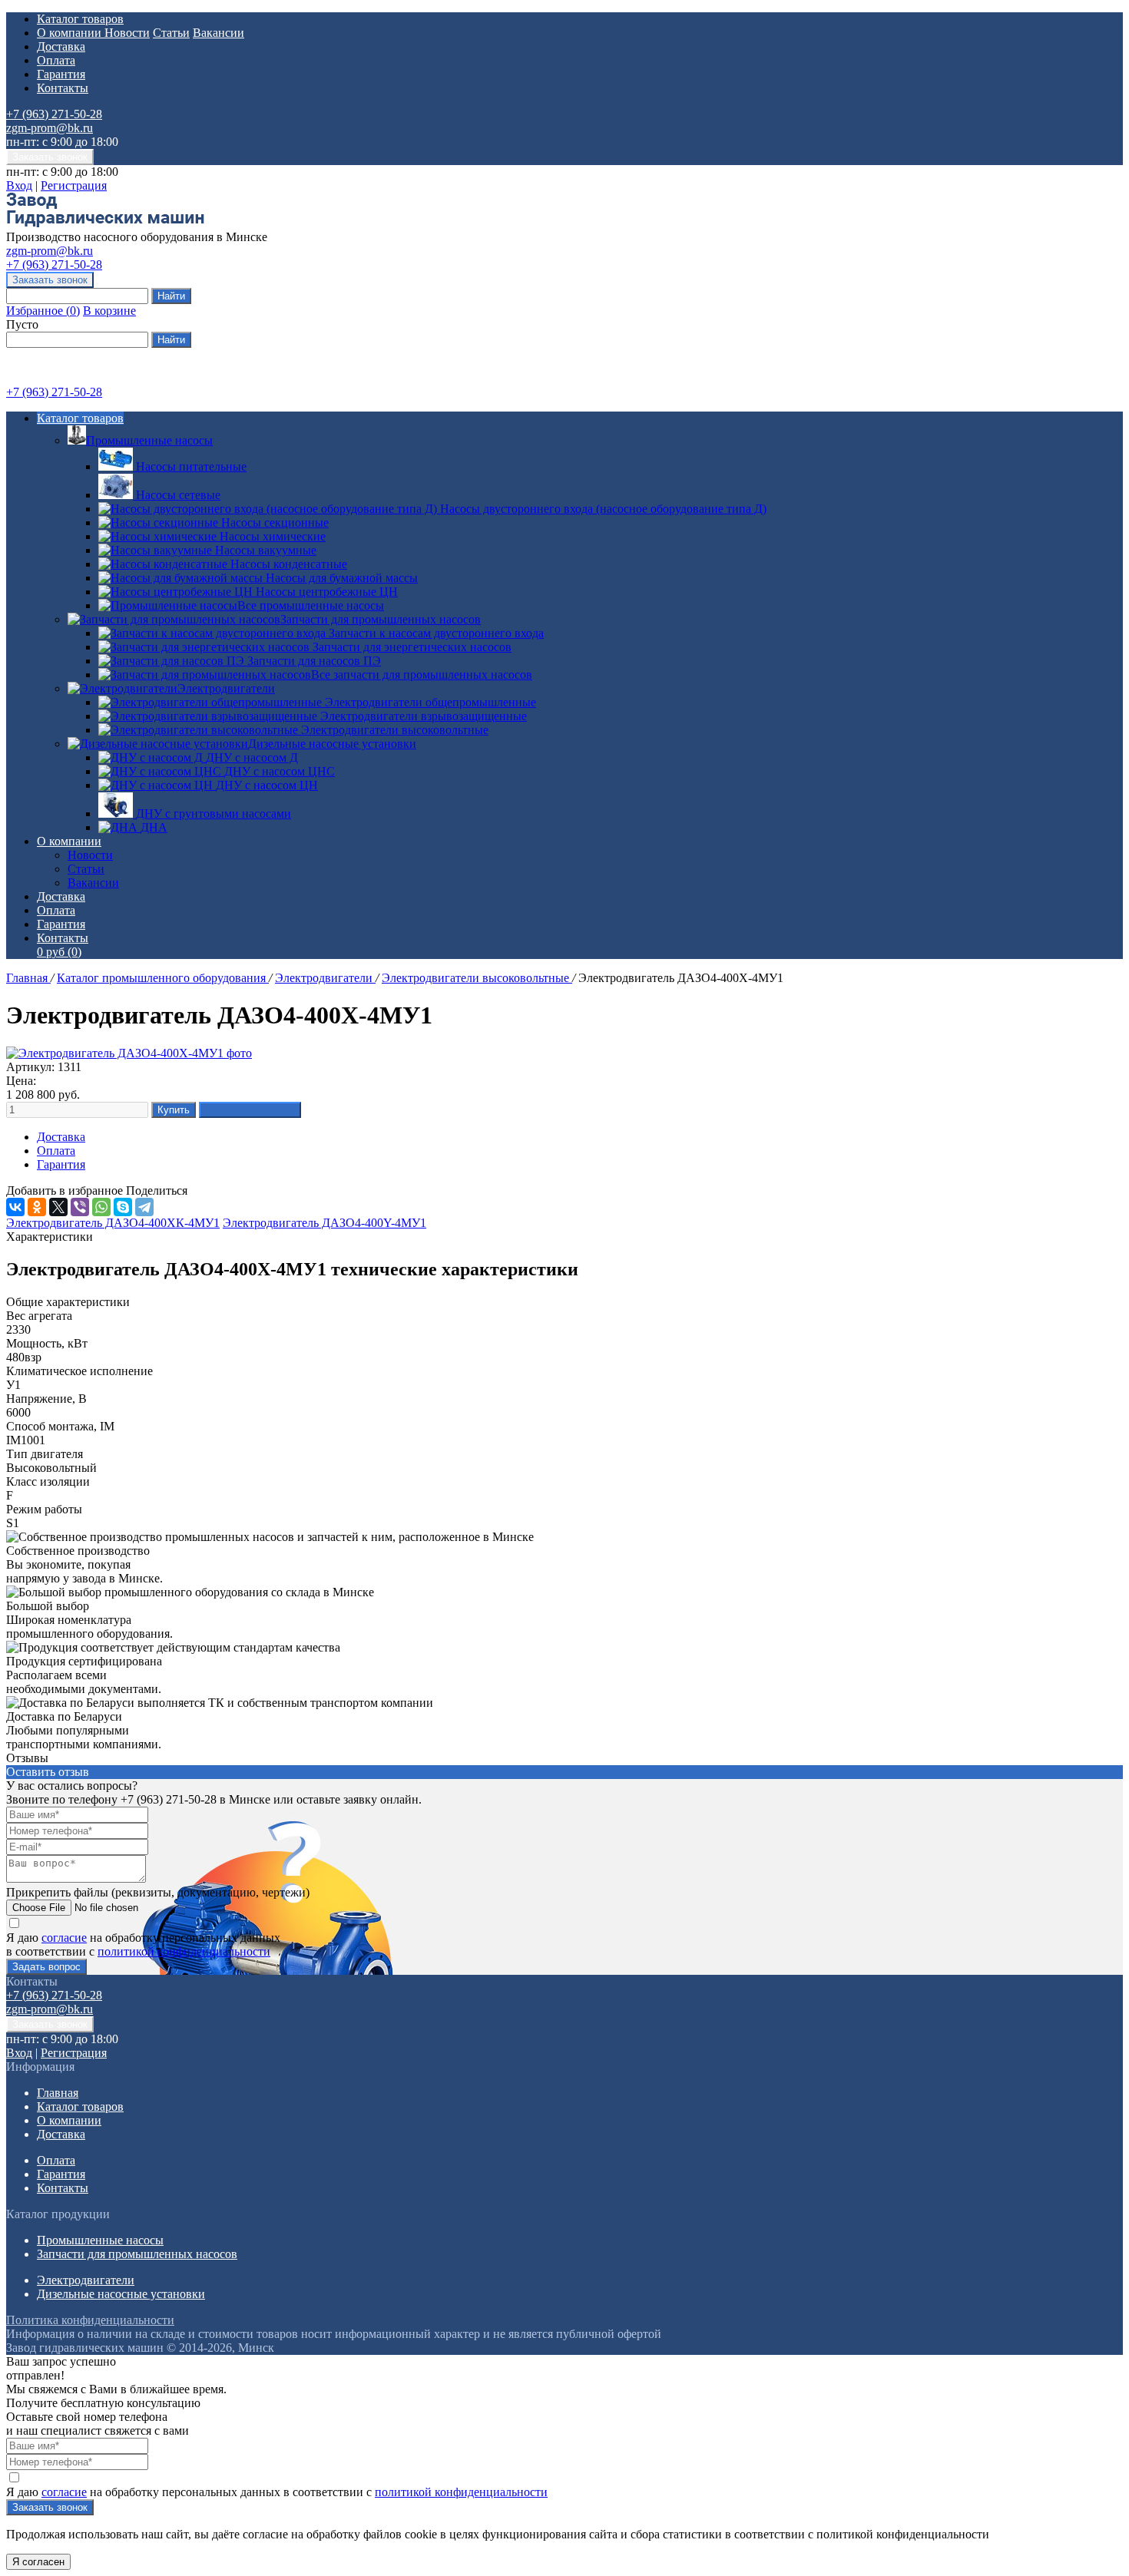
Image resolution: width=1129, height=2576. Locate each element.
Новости (127, 33)
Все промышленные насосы (311, 605)
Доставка (61, 46)
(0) (59, 952)
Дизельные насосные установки (332, 744)
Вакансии (219, 33)
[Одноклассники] (37, 1207)
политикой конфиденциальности (184, 1951)
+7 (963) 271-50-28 (54, 114)
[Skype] (123, 1207)
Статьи (171, 33)
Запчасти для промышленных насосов (381, 619)
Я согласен (38, 2562)
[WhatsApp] (101, 1207)
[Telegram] (144, 1207)
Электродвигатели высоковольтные (477, 978)
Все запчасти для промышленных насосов (422, 675)
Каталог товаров (80, 19)
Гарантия (61, 74)
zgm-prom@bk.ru (50, 128)
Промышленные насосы (149, 440)
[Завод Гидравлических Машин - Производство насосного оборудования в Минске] (105, 223)
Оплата (56, 60)
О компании (71, 33)
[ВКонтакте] (15, 1207)
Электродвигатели (226, 688)
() (43, 311)
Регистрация (74, 185)
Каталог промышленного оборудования (163, 978)
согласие (64, 1938)
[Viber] (80, 1207)
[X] (58, 1207)
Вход (19, 185)
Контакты (63, 88)
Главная (28, 978)
